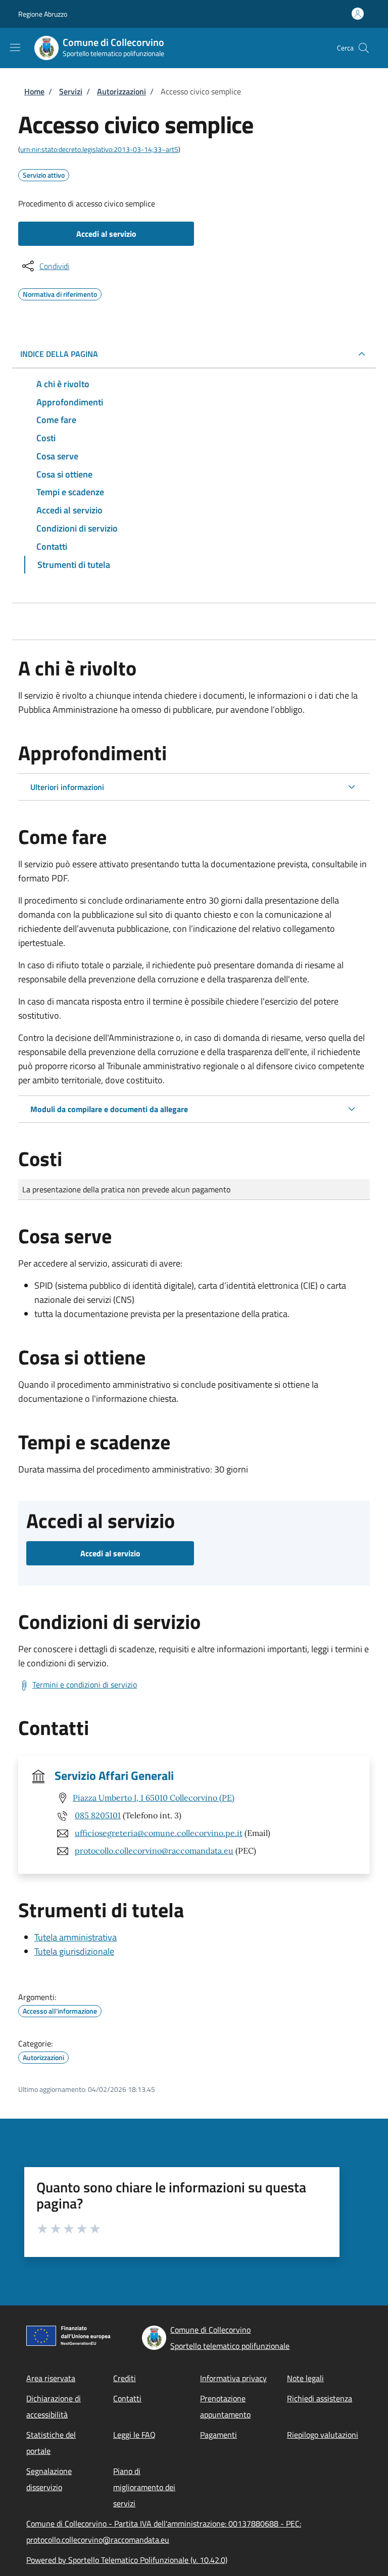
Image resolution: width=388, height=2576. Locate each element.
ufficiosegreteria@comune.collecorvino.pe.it (159, 1833)
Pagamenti (219, 2435)
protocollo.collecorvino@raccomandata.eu (154, 1851)
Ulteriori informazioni (67, 787)
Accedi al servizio (106, 234)
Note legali (305, 2378)
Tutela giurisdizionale (74, 1951)
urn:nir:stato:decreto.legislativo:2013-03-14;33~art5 (99, 149)
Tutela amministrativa (76, 1937)
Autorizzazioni (122, 91)
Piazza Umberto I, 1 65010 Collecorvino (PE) (154, 1798)
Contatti (127, 2398)
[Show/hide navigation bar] (15, 47)
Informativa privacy (233, 2378)
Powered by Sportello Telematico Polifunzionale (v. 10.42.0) (127, 2560)
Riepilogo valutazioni (323, 2435)
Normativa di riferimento (60, 293)
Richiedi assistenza (320, 2398)
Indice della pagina (59, 354)
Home (34, 91)
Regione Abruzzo (43, 14)
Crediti (125, 2378)
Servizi (71, 91)
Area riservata (51, 2378)
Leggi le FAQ (134, 2435)
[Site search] (364, 48)
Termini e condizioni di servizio (85, 1685)
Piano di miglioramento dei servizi (144, 2487)
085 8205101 (98, 1815)
